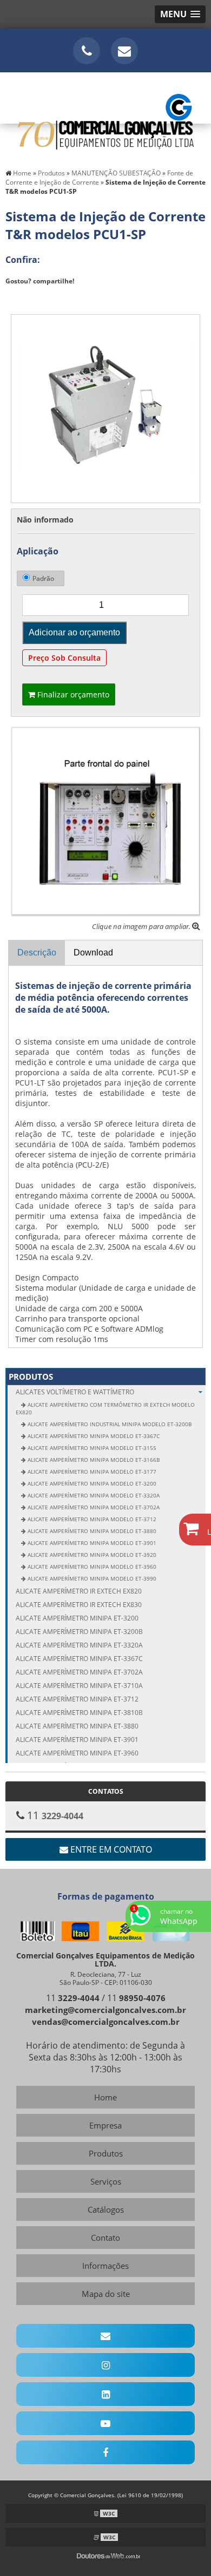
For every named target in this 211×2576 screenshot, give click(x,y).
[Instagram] (105, 2365)
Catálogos (106, 2209)
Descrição (37, 953)
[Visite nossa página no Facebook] (105, 2452)
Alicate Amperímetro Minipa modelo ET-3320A (93, 1495)
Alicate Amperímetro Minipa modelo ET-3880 (91, 1531)
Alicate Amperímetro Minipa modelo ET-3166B (93, 1460)
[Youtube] (105, 2423)
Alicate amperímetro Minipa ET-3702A (79, 1672)
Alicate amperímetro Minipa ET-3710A (79, 1686)
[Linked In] (105, 2394)
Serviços (106, 2181)
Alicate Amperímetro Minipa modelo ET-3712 (91, 1519)
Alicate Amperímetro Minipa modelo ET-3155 (91, 1448)
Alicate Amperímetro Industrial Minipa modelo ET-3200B (109, 1424)
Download (93, 953)
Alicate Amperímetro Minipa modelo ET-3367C (93, 1436)
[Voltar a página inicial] (106, 116)
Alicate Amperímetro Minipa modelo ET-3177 (91, 1472)
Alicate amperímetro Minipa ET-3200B (79, 1632)
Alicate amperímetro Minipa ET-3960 (77, 1753)
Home (105, 2097)
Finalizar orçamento (72, 694)
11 (73, 1998)
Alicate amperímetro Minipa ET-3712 (77, 1699)
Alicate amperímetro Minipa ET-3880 (77, 1726)
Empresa (105, 2125)
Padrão (43, 578)
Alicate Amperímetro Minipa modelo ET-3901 (91, 1543)
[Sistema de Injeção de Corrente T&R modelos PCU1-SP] (105, 408)
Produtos (31, 1377)
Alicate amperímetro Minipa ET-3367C (79, 1659)
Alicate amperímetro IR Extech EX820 (79, 1591)
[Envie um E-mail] (124, 51)
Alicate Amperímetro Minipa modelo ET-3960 (91, 1567)
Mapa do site (106, 2294)
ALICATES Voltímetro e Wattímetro (75, 1392)
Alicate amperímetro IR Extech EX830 (79, 1605)
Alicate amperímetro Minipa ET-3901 (77, 1740)
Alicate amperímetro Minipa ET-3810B (79, 1713)
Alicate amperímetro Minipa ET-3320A (79, 1645)
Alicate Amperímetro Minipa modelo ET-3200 (91, 1483)
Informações (105, 2266)
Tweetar (26, 297)
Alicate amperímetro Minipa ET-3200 (77, 1618)
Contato (105, 2238)
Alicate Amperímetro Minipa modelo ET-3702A (93, 1507)
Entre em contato (110, 1849)
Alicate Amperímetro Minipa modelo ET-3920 (91, 1555)
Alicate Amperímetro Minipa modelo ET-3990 (91, 1578)
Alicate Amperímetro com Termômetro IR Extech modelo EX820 (105, 1408)
